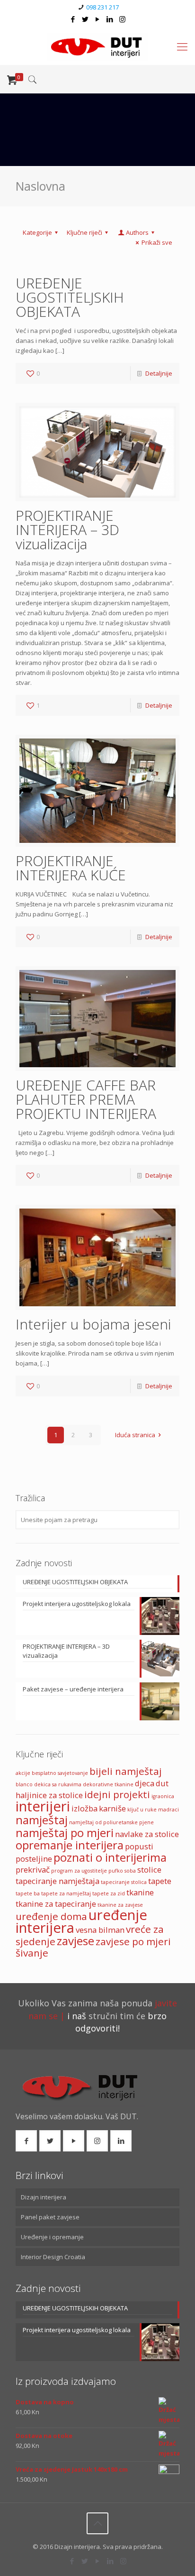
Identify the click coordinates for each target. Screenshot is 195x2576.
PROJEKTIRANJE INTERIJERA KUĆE (71, 868)
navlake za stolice (147, 1834)
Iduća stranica (135, 1435)
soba (130, 1871)
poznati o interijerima (110, 1857)
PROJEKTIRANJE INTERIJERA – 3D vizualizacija (67, 530)
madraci (168, 1810)
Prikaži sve (157, 242)
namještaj (42, 1820)
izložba (84, 1808)
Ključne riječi (84, 232)
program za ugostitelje (79, 1871)
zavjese (75, 1941)
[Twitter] (85, 19)
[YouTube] (98, 19)
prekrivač (33, 1870)
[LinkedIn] (110, 19)
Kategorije (37, 232)
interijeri (43, 1806)
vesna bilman (100, 1930)
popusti (139, 1846)
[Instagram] (122, 19)
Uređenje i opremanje (52, 2237)
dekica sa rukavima (58, 1784)
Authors (137, 232)
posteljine (34, 1859)
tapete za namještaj (66, 1893)
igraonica (163, 1796)
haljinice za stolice (49, 1795)
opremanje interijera (70, 1845)
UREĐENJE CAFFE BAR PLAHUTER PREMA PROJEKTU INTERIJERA (86, 1099)
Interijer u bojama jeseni (93, 1324)
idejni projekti (117, 1794)
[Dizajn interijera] (97, 46)
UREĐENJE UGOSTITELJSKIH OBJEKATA (70, 297)
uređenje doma (51, 1916)
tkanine (140, 1892)
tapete (160, 1881)
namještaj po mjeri (65, 1833)
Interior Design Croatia (53, 2257)
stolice (149, 1870)
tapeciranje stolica (124, 1882)
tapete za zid (109, 1893)
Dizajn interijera (44, 2197)
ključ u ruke (142, 1810)
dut (162, 1783)
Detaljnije (159, 373)
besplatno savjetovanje (60, 1773)
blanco (24, 1784)
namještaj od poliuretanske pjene (111, 1822)
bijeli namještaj (126, 1771)
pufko (116, 1871)
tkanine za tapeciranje (56, 1904)
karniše (112, 1808)
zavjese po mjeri (133, 1941)
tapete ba (28, 1893)
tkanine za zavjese (120, 1905)
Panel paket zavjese (50, 2217)
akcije (23, 1773)
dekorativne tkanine (108, 1784)
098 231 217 (102, 7)
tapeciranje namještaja (58, 1881)
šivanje (32, 1953)
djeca (145, 1783)
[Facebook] (73, 19)
